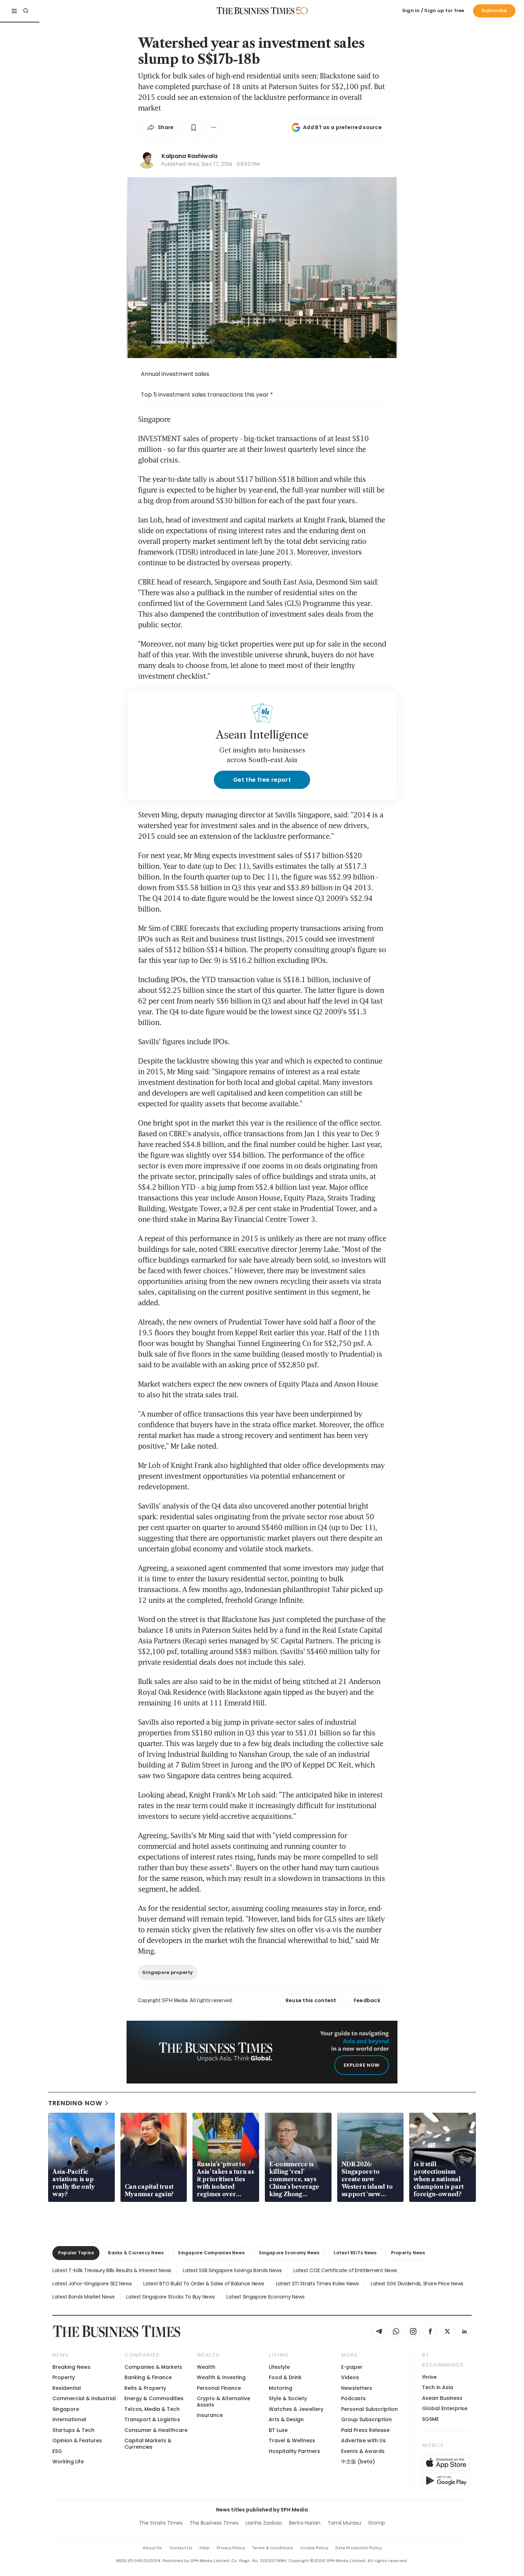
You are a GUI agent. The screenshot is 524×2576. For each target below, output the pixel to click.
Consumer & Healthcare (156, 2430)
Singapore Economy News (289, 2253)
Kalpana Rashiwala (189, 156)
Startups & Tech (73, 2430)
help (205, 2548)
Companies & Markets (153, 2367)
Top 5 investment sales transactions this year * (207, 395)
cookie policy (314, 2548)
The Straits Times (161, 2523)
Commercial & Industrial (84, 2398)
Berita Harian (305, 2523)
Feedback (367, 2000)
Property (64, 2377)
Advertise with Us (363, 2440)
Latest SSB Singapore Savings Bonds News (232, 2270)
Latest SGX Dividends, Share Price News (417, 2284)
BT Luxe (278, 2430)
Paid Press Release (365, 2430)
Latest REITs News (355, 2253)
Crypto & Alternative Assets (224, 2401)
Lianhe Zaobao (264, 2523)
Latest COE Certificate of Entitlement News (345, 2270)
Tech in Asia (438, 2387)
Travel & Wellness (292, 2440)
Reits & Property (145, 2388)
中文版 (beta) (358, 2462)
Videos (350, 2377)
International (69, 2419)
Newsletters (357, 2388)
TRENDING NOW (75, 2103)
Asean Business (442, 2398)
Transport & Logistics (152, 2419)
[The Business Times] (256, 11)
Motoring (281, 2388)
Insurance (210, 2415)
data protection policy (359, 2548)
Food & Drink (285, 2377)
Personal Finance (219, 2388)
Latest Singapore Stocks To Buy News (170, 2297)
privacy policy (231, 2548)
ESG (57, 2451)
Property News (408, 2253)
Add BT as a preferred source (342, 127)
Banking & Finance (148, 2377)
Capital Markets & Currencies (148, 2444)
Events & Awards (363, 2451)
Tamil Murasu (344, 2523)
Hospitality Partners (294, 2451)
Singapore (66, 2409)
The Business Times (214, 2523)
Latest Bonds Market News (83, 2297)
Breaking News (71, 2367)
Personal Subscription (369, 2409)
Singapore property (168, 1972)
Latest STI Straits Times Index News (317, 2284)
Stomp (377, 2523)
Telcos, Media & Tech (152, 2409)
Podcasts (353, 2398)
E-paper (352, 2367)
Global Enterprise (445, 2408)
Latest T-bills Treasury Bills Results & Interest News (112, 2270)
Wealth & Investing (221, 2377)
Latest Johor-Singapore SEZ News (92, 2284)
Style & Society (288, 2398)
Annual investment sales (175, 374)
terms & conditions (273, 2548)
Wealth (206, 2367)
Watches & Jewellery (296, 2409)
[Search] (26, 11)
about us (152, 2548)
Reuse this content (311, 2000)
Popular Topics (76, 2253)
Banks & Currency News (136, 2253)
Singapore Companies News (211, 2253)
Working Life (68, 2462)
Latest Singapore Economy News (265, 2297)
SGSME (430, 2419)
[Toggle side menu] (14, 11)
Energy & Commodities (154, 2398)
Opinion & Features (77, 2440)
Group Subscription (366, 2419)
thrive (429, 2377)
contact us (181, 2548)
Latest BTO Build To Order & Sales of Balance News (204, 2284)
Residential (67, 2388)
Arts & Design (286, 2419)
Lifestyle (279, 2367)
